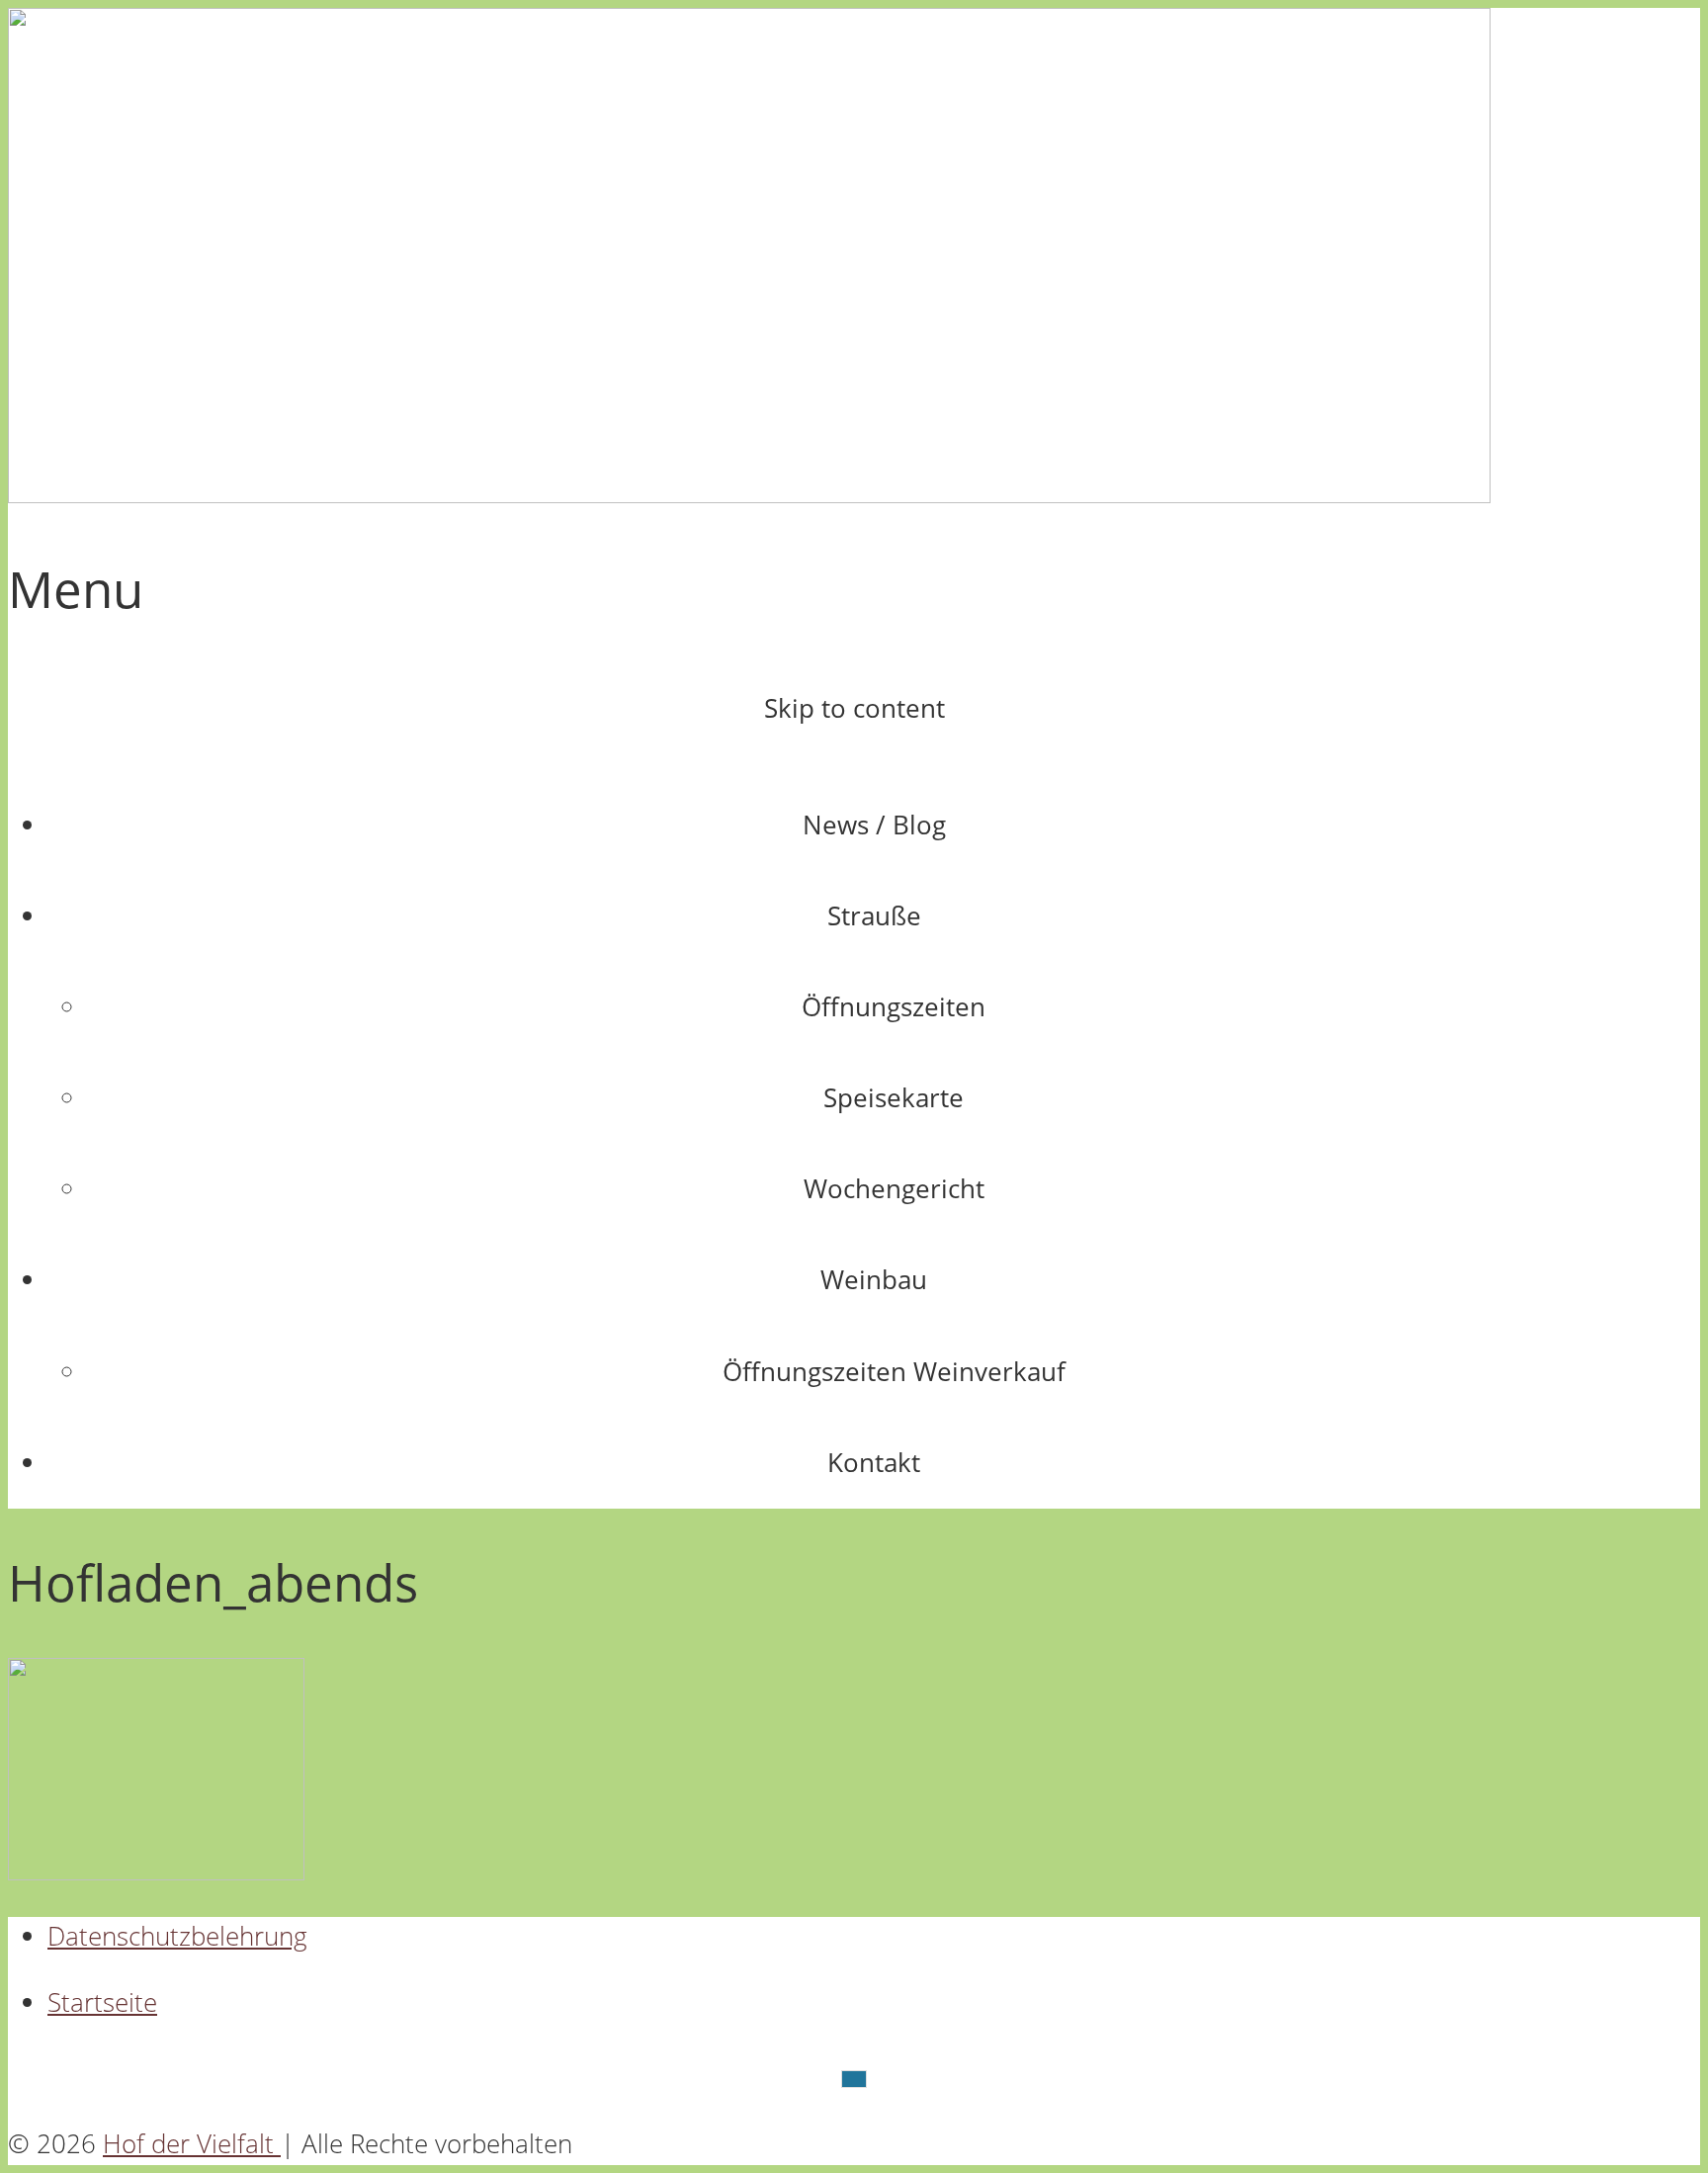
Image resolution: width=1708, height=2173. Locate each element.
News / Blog (874, 825)
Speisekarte (894, 1098)
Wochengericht (894, 1189)
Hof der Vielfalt (192, 2144)
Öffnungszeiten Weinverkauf (894, 1372)
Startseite (102, 2002)
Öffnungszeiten (894, 1007)
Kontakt (874, 1463)
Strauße (874, 916)
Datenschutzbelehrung (177, 1936)
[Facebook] (854, 2079)
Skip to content (854, 708)
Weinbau (874, 1280)
